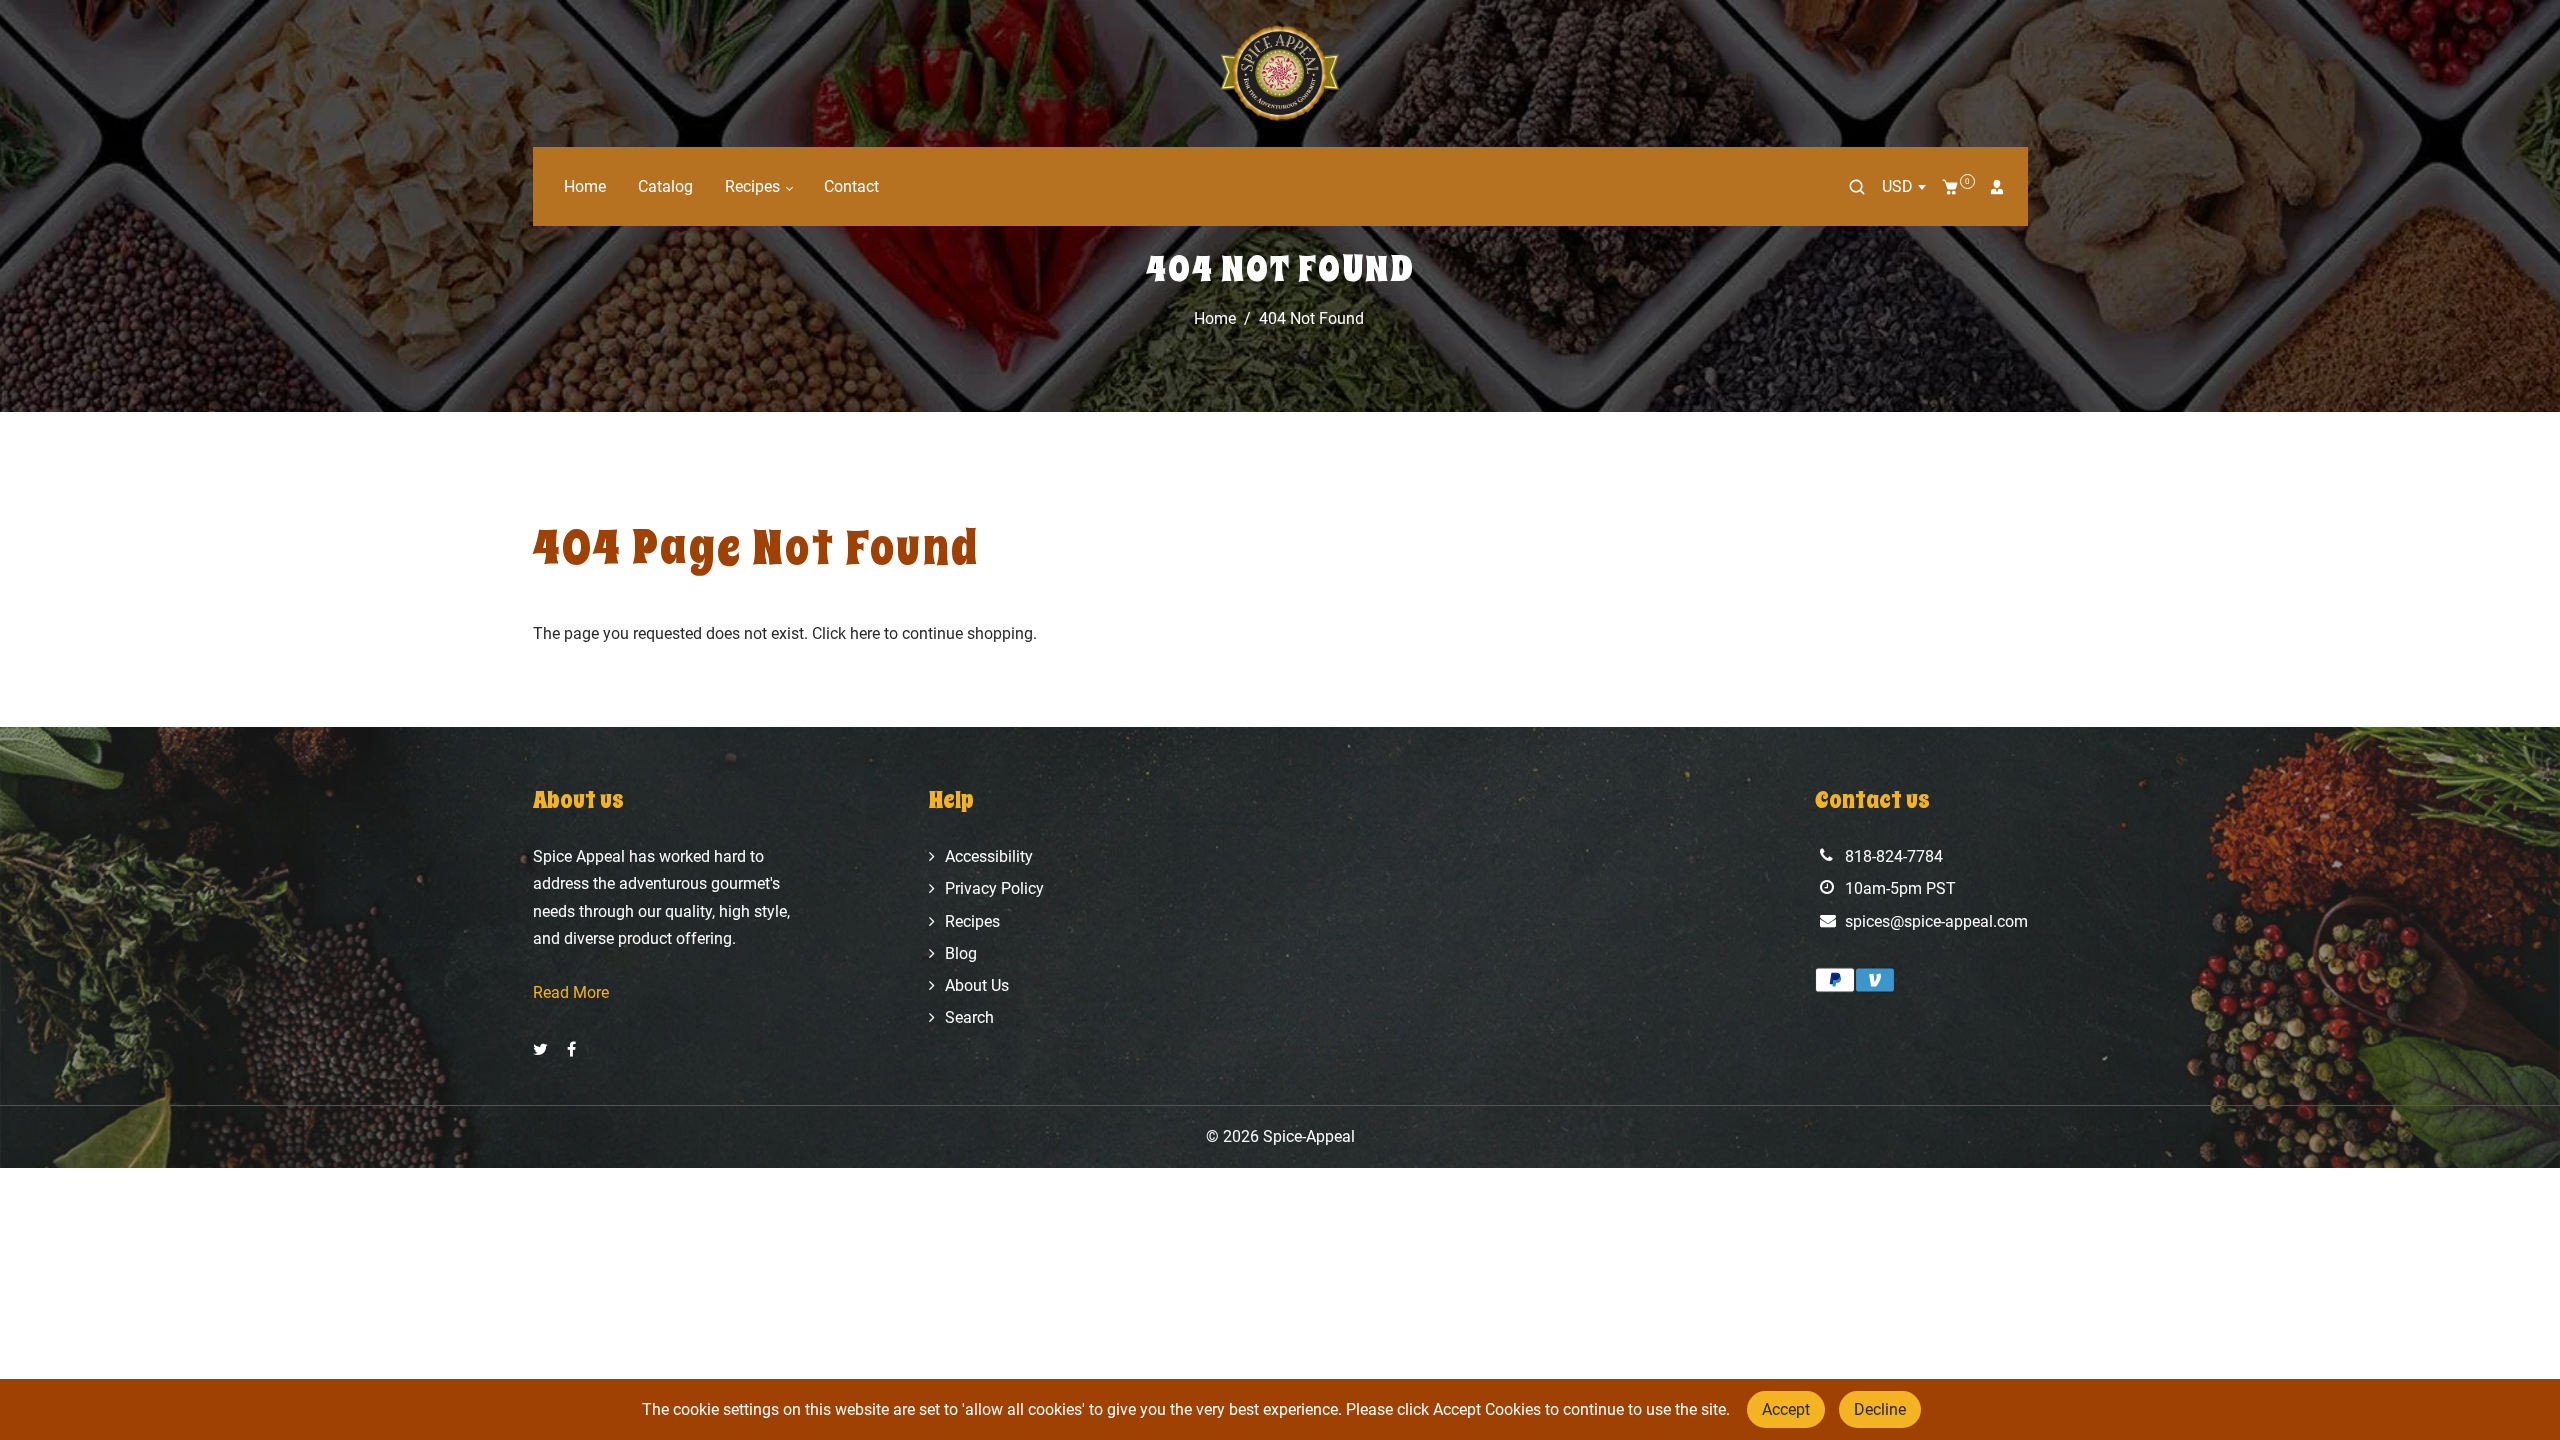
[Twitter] (542, 1049)
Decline (1880, 1409)
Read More (571, 992)
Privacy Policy (994, 888)
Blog (961, 953)
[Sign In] (1997, 187)
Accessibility (989, 856)
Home (585, 186)
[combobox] (1903, 187)
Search (969, 1017)
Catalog (665, 186)
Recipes (754, 186)
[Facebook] (573, 1049)
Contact (851, 186)
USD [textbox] (1897, 186)
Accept (1786, 1409)
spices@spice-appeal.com (1936, 921)
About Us (977, 985)
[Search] (1857, 187)
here (865, 633)
